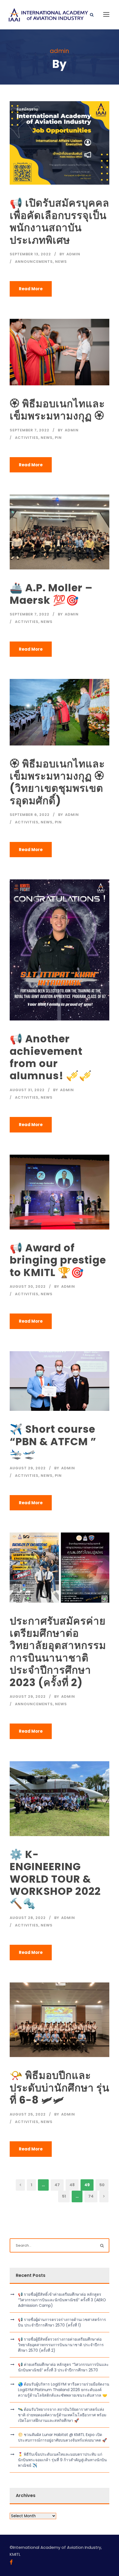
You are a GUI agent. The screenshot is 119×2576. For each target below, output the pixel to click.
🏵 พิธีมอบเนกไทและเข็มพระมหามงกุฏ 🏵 (57, 410)
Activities (27, 438)
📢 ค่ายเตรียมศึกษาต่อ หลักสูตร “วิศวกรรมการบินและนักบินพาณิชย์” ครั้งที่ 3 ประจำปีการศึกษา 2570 (63, 2367)
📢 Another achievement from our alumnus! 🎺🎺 (51, 1057)
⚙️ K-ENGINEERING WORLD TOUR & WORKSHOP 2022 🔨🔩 (55, 1879)
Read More (31, 289)
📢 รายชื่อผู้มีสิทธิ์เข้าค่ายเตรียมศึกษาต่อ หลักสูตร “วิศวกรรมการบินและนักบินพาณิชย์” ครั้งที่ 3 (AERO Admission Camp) (62, 2300)
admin (73, 254)
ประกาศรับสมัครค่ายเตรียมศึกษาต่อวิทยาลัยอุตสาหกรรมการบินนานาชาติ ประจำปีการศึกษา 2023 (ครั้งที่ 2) (58, 1652)
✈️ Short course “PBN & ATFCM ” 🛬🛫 (53, 1441)
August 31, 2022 (27, 1090)
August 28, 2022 (28, 1918)
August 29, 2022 (28, 1468)
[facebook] (11, 2562)
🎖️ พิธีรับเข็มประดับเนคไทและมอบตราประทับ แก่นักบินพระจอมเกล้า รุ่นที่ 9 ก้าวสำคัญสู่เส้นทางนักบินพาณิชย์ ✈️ (62, 2460)
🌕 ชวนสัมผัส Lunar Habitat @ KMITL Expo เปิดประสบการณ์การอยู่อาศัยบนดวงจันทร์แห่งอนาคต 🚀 (62, 2437)
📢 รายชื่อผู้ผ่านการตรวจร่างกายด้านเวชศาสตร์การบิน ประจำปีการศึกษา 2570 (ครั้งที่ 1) (62, 2322)
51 (64, 2196)
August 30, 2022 (28, 1286)
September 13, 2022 (30, 254)
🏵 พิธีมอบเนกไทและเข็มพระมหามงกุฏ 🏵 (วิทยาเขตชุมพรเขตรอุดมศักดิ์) (57, 782)
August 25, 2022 (28, 2114)
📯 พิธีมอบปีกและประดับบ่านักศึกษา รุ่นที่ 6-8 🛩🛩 (59, 2088)
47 (57, 2185)
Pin (58, 438)
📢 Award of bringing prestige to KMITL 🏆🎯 (58, 1260)
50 (102, 2185)
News (61, 262)
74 (91, 2196)
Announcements (34, 262)
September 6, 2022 (30, 815)
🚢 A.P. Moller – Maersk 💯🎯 (51, 594)
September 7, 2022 (29, 430)
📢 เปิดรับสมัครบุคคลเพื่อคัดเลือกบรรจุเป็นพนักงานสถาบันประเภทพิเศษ (59, 221)
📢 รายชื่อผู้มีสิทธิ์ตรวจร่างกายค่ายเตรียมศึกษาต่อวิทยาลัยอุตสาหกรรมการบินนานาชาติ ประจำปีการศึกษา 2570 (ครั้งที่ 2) (61, 2345)
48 (72, 2185)
